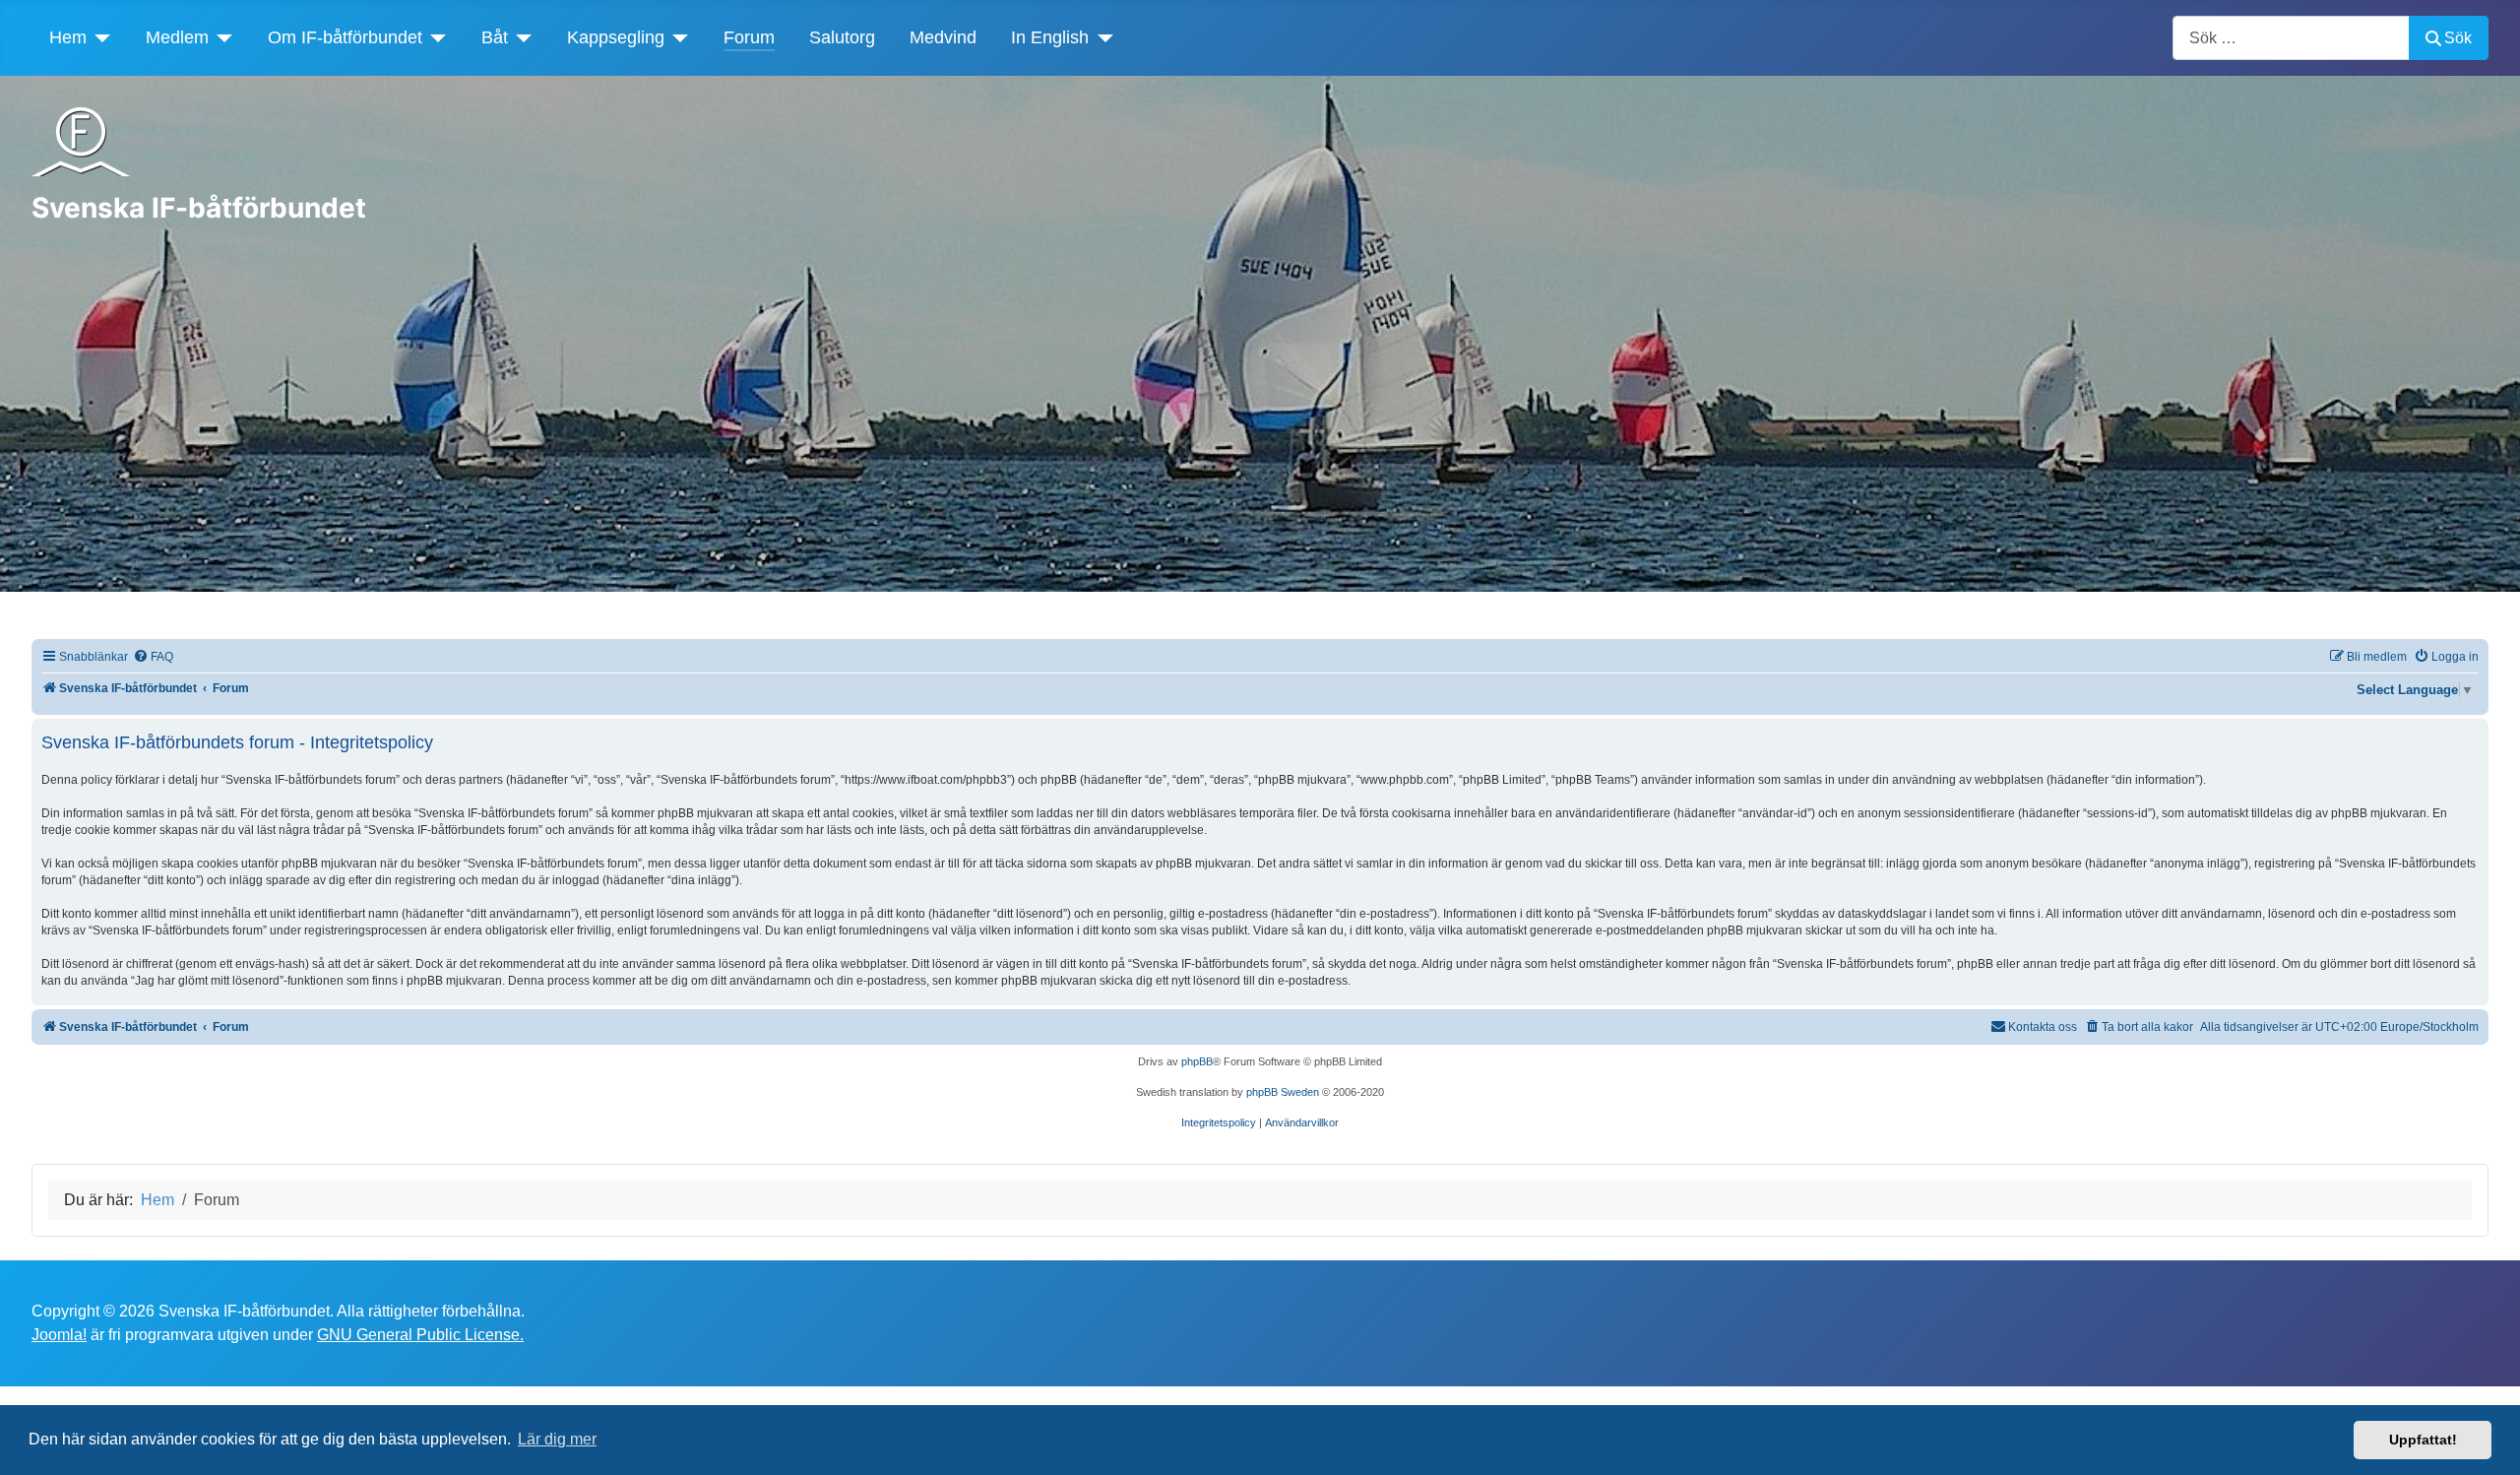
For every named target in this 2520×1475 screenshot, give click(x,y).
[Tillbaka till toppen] (2486, 1439)
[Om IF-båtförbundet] (435, 37)
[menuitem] (153, 657)
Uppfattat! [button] (2423, 1440)
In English (1050, 37)
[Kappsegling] (677, 37)
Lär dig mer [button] (557, 1439)
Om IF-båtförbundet (345, 37)
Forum (749, 37)
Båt (495, 37)
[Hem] (99, 37)
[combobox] (2291, 38)
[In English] (1101, 37)
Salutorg (842, 37)
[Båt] (520, 37)
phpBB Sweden (1283, 1092)
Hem (68, 37)
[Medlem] (221, 37)
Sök (2458, 38)
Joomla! (59, 1335)
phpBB (1197, 1061)
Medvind (943, 37)
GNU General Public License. (420, 1335)
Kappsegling (616, 37)
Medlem (177, 37)
